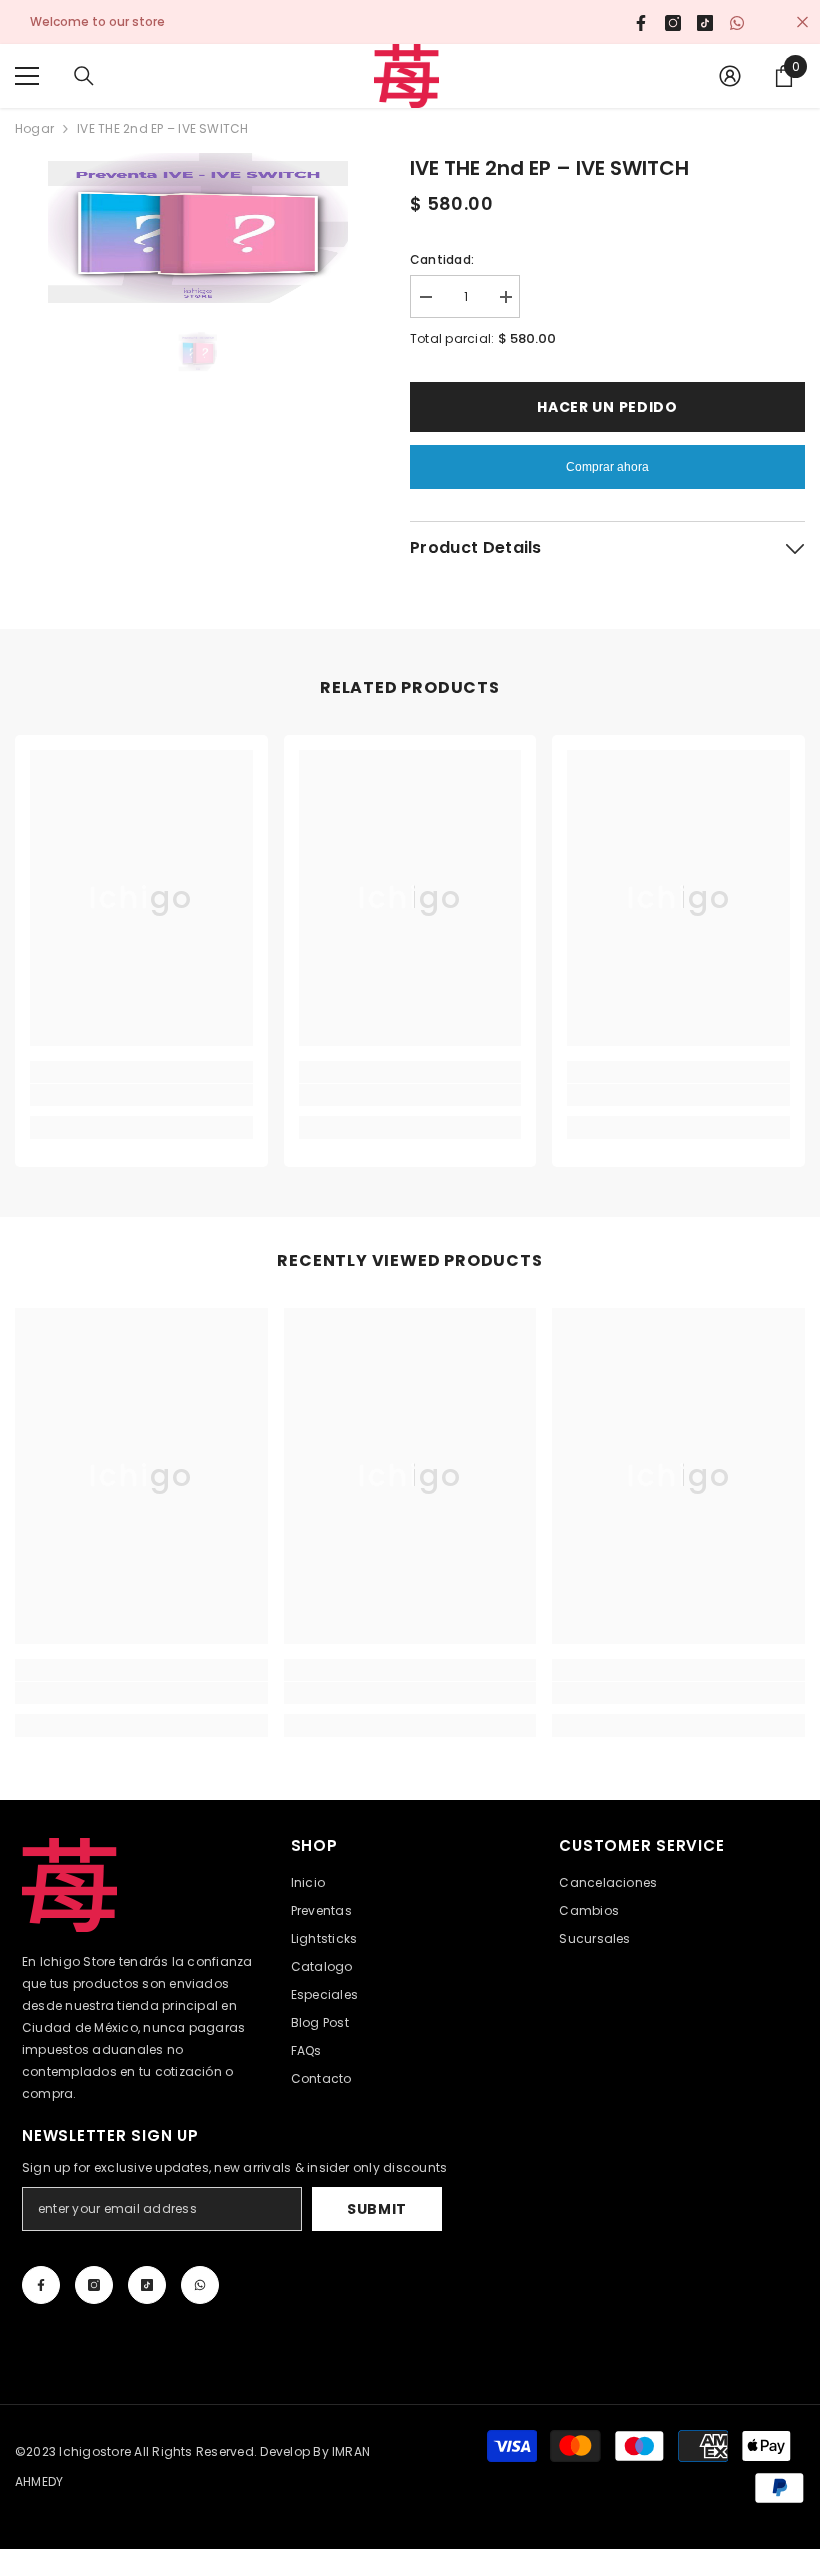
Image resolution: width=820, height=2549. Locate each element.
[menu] (27, 76)
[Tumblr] (147, 2285)
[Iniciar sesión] (730, 76)
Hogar (34, 128)
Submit (377, 2209)
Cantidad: (442, 259)
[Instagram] (94, 2285)
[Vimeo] (200, 2285)
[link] (141, 1095)
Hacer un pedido (607, 407)
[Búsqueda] (84, 76)
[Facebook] (41, 2285)
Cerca (802, 22)
